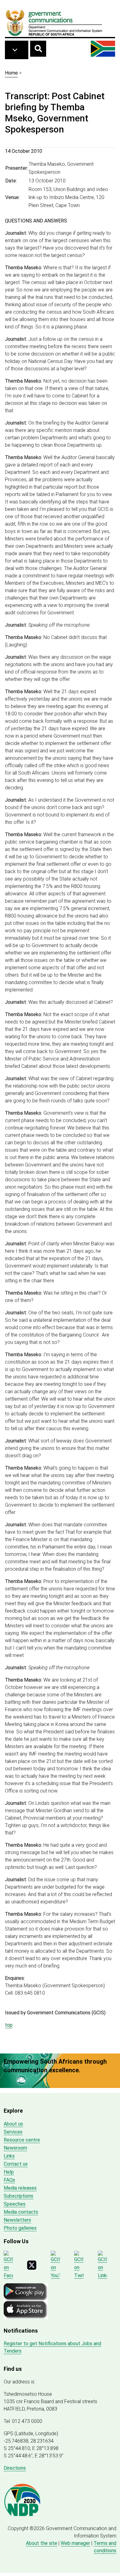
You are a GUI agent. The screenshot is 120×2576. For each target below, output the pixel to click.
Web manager (75, 2543)
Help (9, 2172)
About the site (42, 2543)
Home (11, 73)
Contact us (16, 2164)
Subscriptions (18, 2196)
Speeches (15, 2204)
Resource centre (22, 2140)
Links (9, 2156)
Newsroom (15, 2148)
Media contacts (21, 2212)
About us (13, 2124)
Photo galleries (20, 2228)
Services (13, 2132)
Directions (15, 2468)
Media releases (20, 2188)
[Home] (54, 22)
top (9, 2025)
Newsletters (17, 2220)
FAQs (9, 2180)
